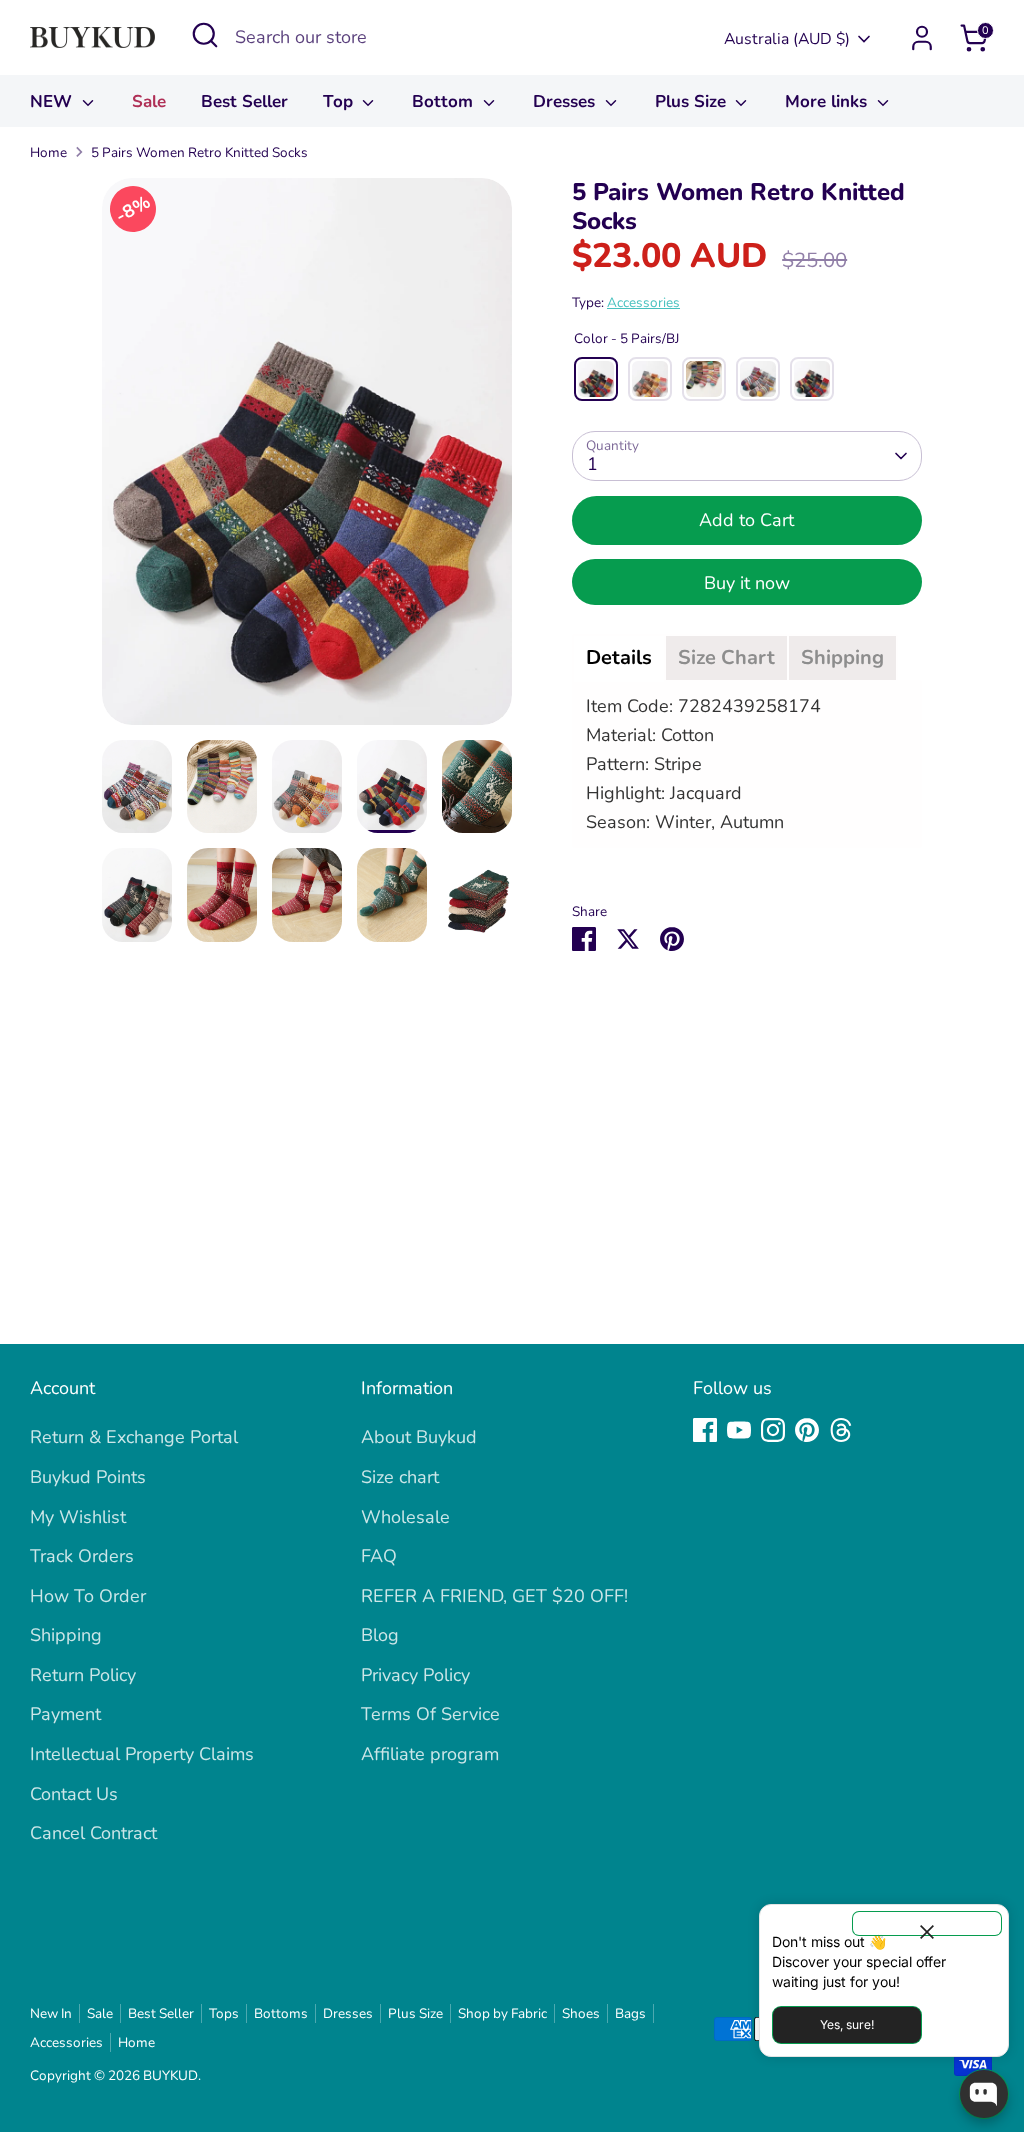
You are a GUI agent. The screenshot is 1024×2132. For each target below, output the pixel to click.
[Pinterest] (807, 1430)
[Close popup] (927, 1923)
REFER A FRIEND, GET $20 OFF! (494, 1596)
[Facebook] (705, 1430)
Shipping (66, 1635)
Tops (224, 2013)
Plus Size (693, 101)
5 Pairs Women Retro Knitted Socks (199, 152)
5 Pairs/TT (704, 379)
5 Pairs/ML (812, 379)
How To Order (88, 1596)
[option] (307, 459)
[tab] (619, 658)
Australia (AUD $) (787, 39)
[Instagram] (773, 1430)
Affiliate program (430, 1754)
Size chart (400, 1477)
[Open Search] (205, 35)
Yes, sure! (847, 2024)
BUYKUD (170, 2075)
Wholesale (405, 1517)
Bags (630, 2013)
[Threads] (841, 1430)
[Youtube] (739, 1430)
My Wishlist (78, 1517)
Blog (380, 1635)
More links (828, 101)
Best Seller (244, 101)
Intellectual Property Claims (142, 1754)
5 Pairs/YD (650, 379)
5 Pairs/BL (758, 379)
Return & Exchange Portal (134, 1437)
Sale (149, 101)
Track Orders (82, 1556)
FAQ (379, 1556)
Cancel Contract (93, 1833)
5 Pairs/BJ (596, 379)
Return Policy (83, 1675)
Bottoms (281, 2013)
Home (48, 152)
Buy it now (747, 583)
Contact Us (74, 1794)
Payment (65, 1714)
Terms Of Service (430, 1714)
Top (340, 101)
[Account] (922, 38)
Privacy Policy (415, 1675)
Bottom (445, 101)
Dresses (566, 101)
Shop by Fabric (502, 2013)
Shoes (581, 2013)
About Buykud (419, 1437)
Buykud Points (88, 1477)
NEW (53, 101)
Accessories (643, 302)
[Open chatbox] (984, 2094)
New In (51, 2013)
